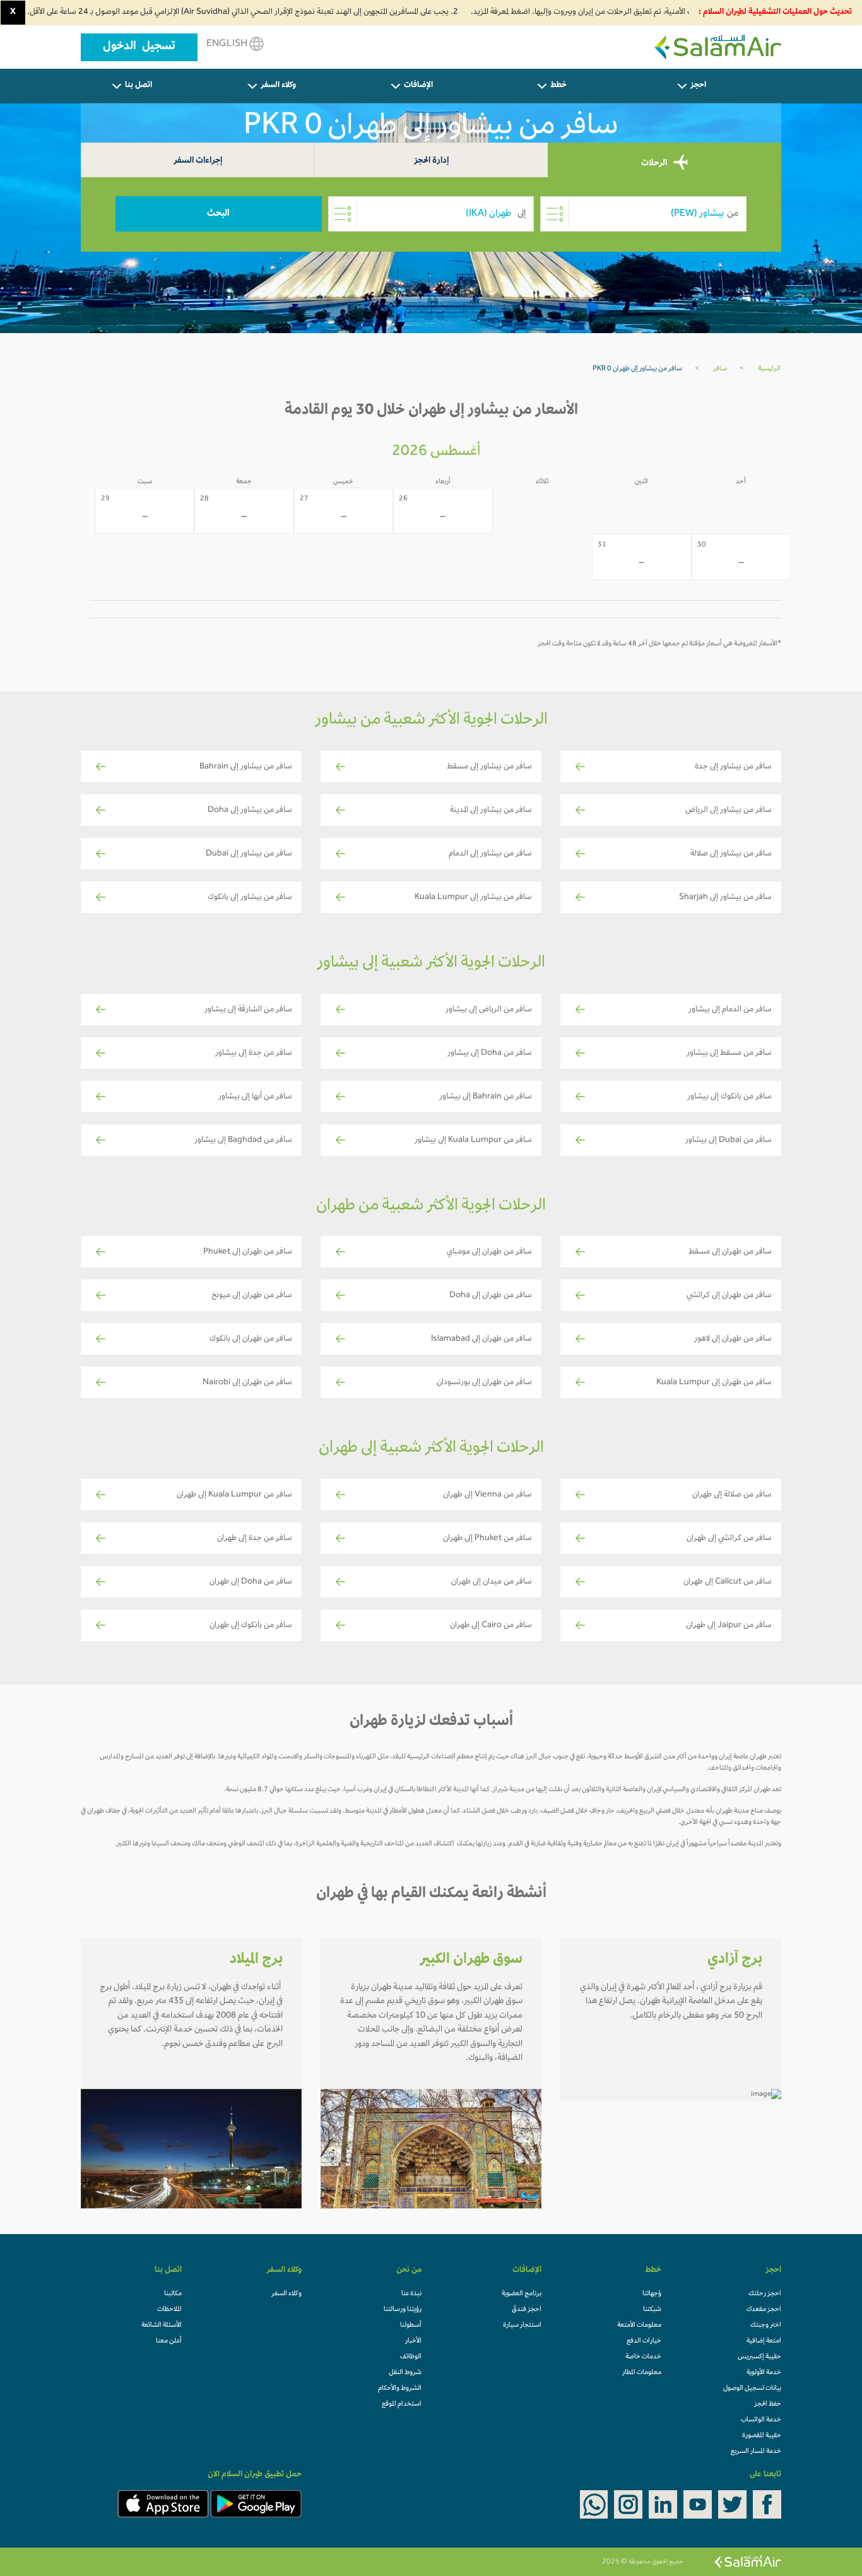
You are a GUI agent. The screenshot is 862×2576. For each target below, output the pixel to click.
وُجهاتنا (652, 2294)
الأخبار (413, 2341)
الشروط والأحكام (400, 2389)
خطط (558, 86)
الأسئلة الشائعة (162, 2326)
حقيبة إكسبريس (759, 2357)
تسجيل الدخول (139, 47)
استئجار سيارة (522, 2326)
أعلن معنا (169, 2341)
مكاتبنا (173, 2294)
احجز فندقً (527, 2310)
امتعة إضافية (764, 2341)
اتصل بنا (139, 86)
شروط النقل (405, 2373)
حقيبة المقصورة (762, 2436)
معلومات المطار (642, 2373)
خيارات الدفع (644, 2341)
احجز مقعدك (764, 2310)
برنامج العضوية (522, 2294)
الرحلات (655, 164)
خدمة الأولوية (764, 2373)
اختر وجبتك (766, 2326)
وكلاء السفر (278, 86)
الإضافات (418, 86)
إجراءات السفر (198, 161)
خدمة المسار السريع (756, 2452)
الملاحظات (169, 2310)
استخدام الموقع (402, 2404)
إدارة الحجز (431, 161)
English (228, 44)
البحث (218, 214)
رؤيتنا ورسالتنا (403, 2310)
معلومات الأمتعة (639, 2326)
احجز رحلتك (765, 2294)
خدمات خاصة (643, 2357)
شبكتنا (652, 2310)
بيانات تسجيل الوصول (752, 2389)
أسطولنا (411, 2326)
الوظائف (411, 2357)
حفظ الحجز (768, 2404)
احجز (698, 86)
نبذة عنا (411, 2294)
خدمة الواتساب (761, 2420)
